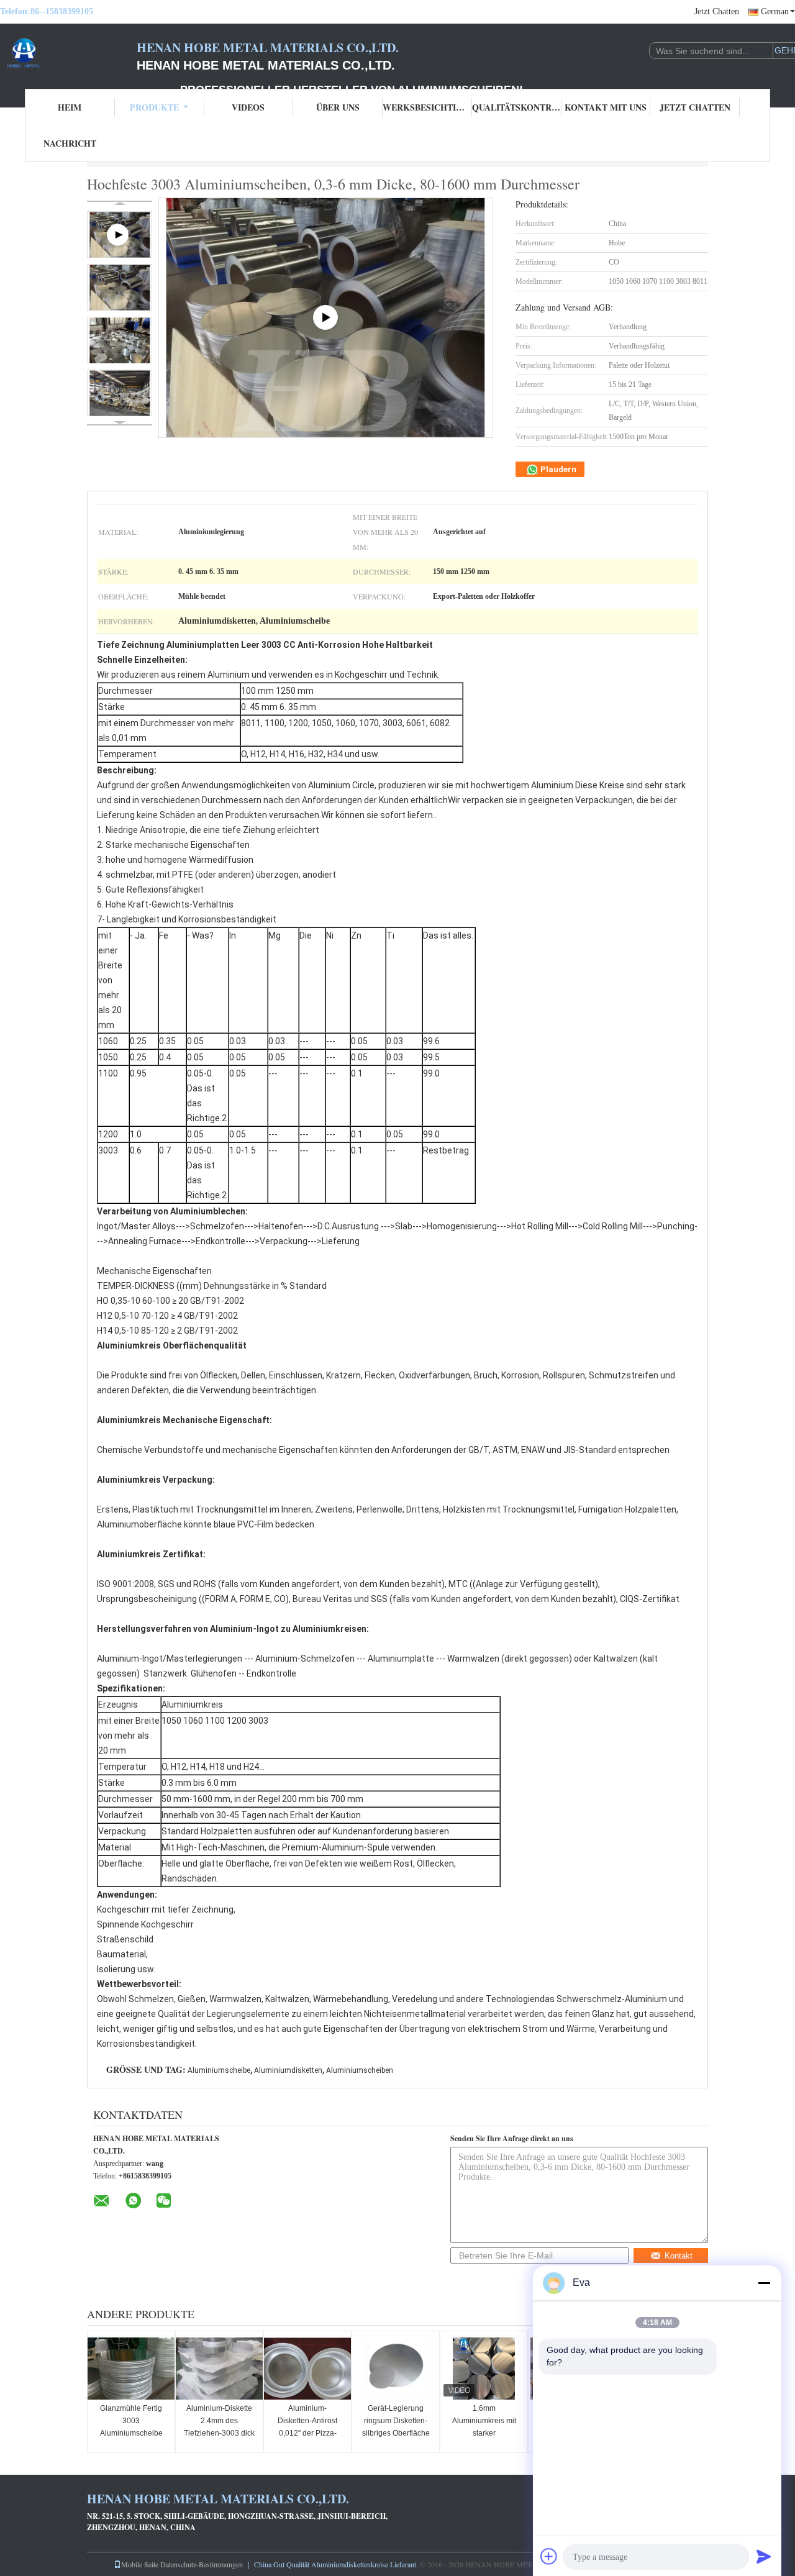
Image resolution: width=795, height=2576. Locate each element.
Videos (248, 107)
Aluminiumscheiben (360, 2070)
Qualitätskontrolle (517, 107)
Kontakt (679, 2256)
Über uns (338, 107)
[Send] (764, 2556)
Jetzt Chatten (717, 11)
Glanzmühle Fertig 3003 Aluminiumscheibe (131, 2421)
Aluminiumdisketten (288, 2070)
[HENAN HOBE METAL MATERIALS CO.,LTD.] (68, 55)
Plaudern (557, 469)
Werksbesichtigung (427, 107)
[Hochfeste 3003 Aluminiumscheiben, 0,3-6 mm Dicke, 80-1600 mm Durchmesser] (120, 287)
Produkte (154, 107)
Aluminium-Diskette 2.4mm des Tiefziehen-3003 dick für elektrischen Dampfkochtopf (219, 2433)
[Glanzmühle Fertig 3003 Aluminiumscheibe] (131, 2369)
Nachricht (70, 143)
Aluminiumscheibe (219, 2070)
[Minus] (764, 2283)
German (775, 11)
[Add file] (549, 2556)
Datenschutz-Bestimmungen (202, 2564)
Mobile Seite (140, 2564)
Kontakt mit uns (606, 107)
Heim (70, 107)
